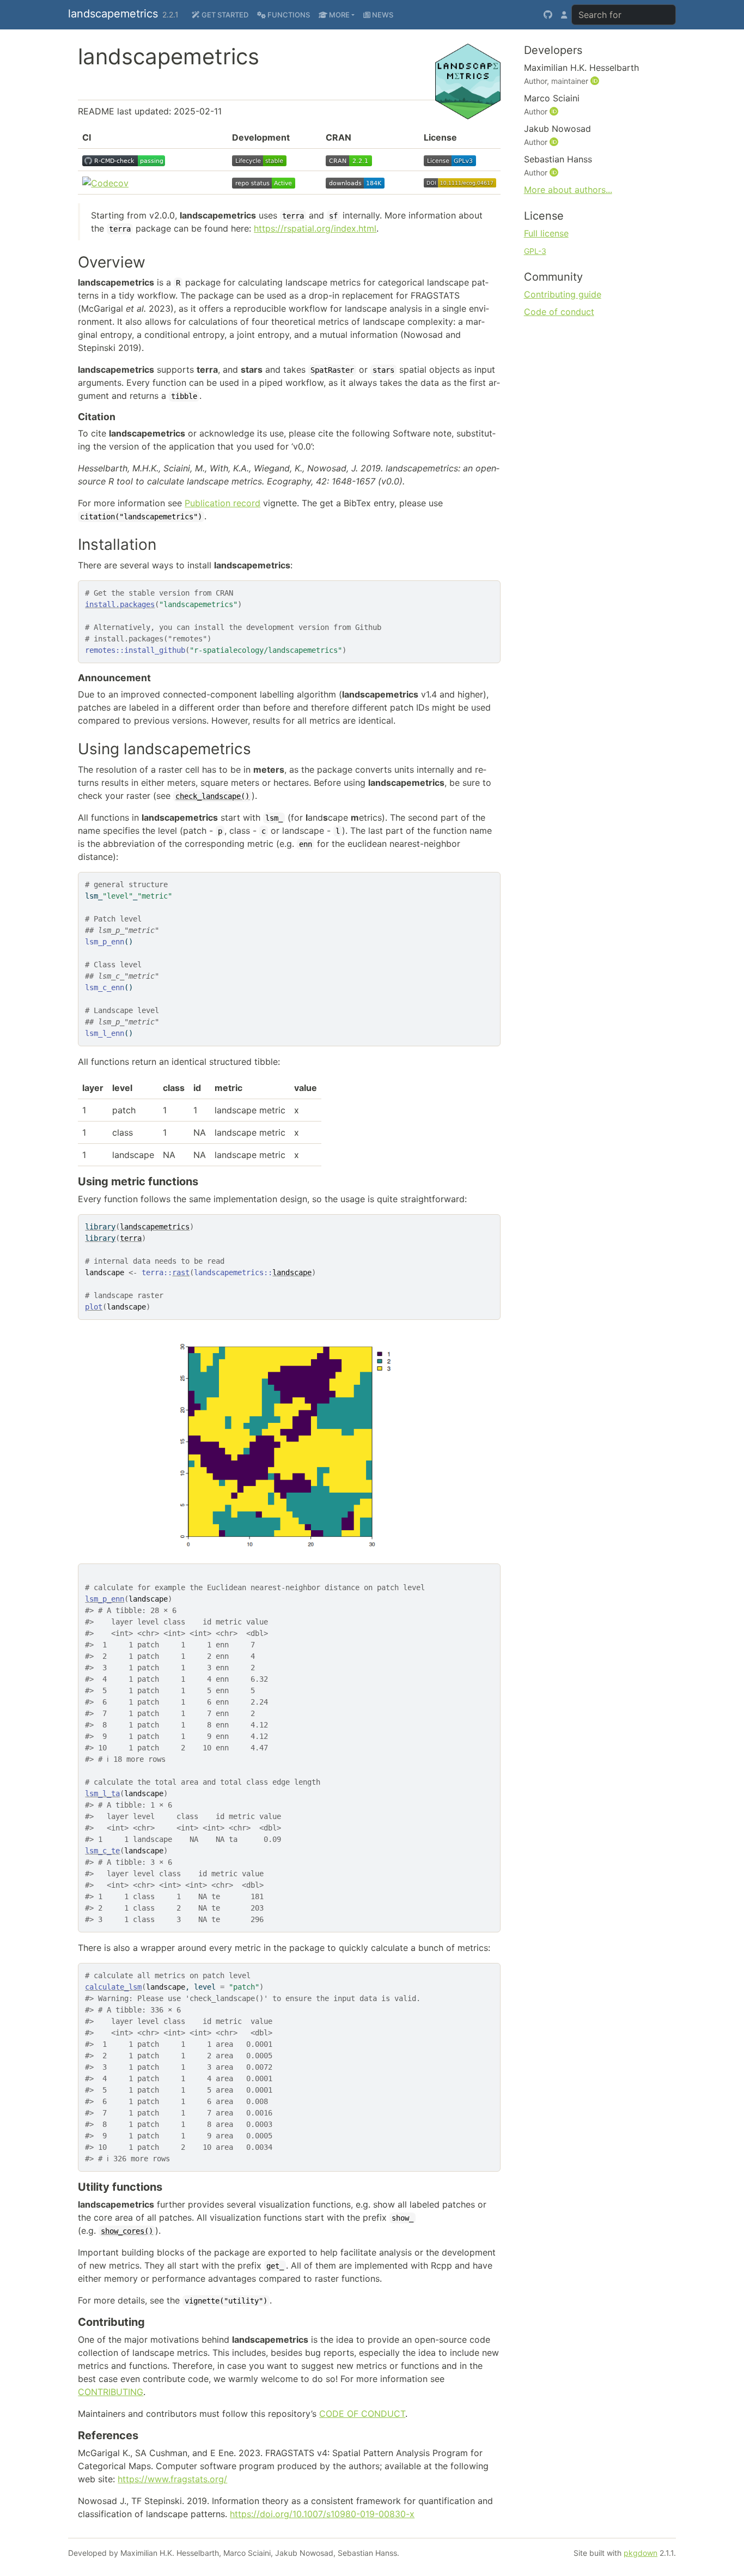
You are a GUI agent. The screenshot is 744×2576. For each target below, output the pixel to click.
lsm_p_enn (105, 1599)
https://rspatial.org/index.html (315, 228)
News (382, 15)
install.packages (120, 604)
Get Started (224, 15)
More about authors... (568, 190)
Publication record (222, 503)
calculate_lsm (113, 1987)
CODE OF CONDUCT (362, 2414)
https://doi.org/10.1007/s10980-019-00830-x (322, 2514)
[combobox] (624, 15)
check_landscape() (212, 796)
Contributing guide (563, 294)
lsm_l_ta (102, 1793)
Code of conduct (559, 312)
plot (94, 1307)
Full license (546, 233)
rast (181, 1272)
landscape (292, 1272)
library (100, 1227)
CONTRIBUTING (111, 2392)
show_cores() (127, 2231)
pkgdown (641, 2553)
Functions (288, 15)
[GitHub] (548, 15)
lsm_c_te (102, 1851)
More (339, 15)
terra (131, 1238)
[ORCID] (596, 81)
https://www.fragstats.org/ (172, 2479)
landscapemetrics (113, 14)
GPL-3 (535, 251)
